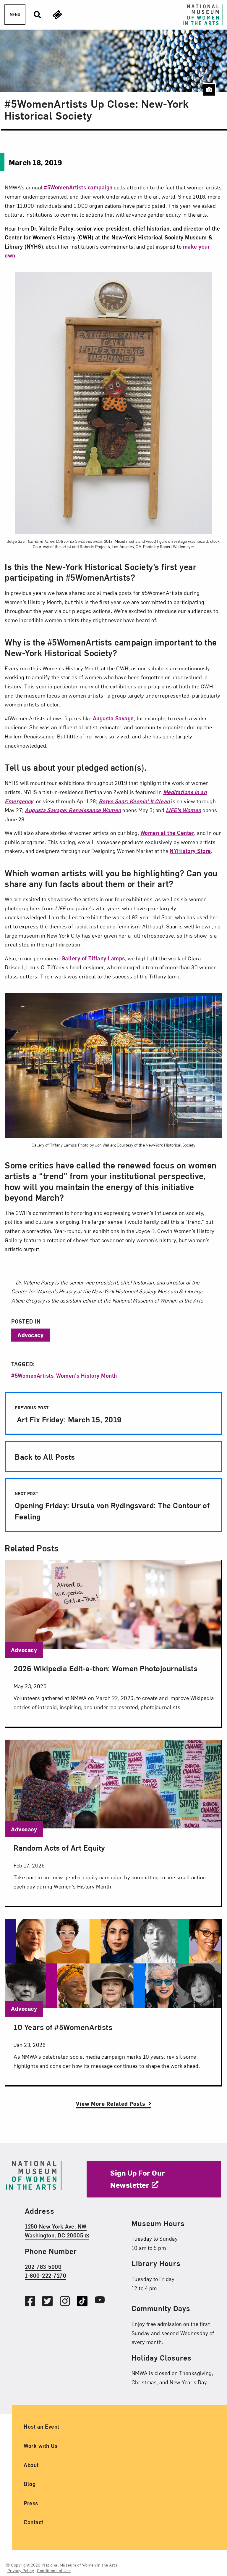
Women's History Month (87, 1375)
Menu (15, 15)
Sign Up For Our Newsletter (138, 2179)
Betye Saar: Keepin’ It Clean (134, 801)
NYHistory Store (190, 851)
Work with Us (40, 2445)
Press (31, 2503)
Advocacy (30, 1335)
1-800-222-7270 (46, 2275)
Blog (30, 2484)
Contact (34, 2522)
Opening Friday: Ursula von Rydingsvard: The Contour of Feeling (112, 1506)
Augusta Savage (113, 718)
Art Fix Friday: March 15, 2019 (68, 1415)
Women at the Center (167, 833)
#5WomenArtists (32, 1375)
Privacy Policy (21, 2570)
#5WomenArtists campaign (78, 187)
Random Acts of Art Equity (59, 1847)
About (31, 2465)
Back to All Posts (45, 1456)
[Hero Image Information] (209, 90)
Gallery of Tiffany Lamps (93, 958)
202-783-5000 (43, 2266)
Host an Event (42, 2426)
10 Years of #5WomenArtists (63, 2027)
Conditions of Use (54, 2570)
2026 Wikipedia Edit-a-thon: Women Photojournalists (106, 1668)
